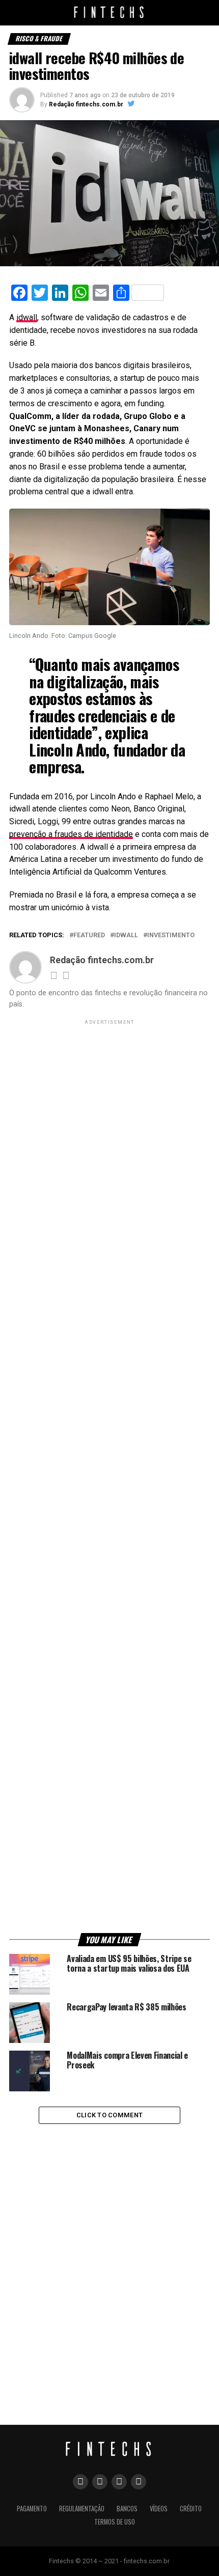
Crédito (191, 2509)
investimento (171, 935)
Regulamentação (82, 2509)
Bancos (127, 2509)
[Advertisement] (109, 1478)
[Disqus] (109, 2259)
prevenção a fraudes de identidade (71, 834)
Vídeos (159, 2509)
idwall (27, 317)
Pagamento (32, 2509)
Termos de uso (115, 2522)
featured (89, 935)
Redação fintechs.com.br (86, 104)
